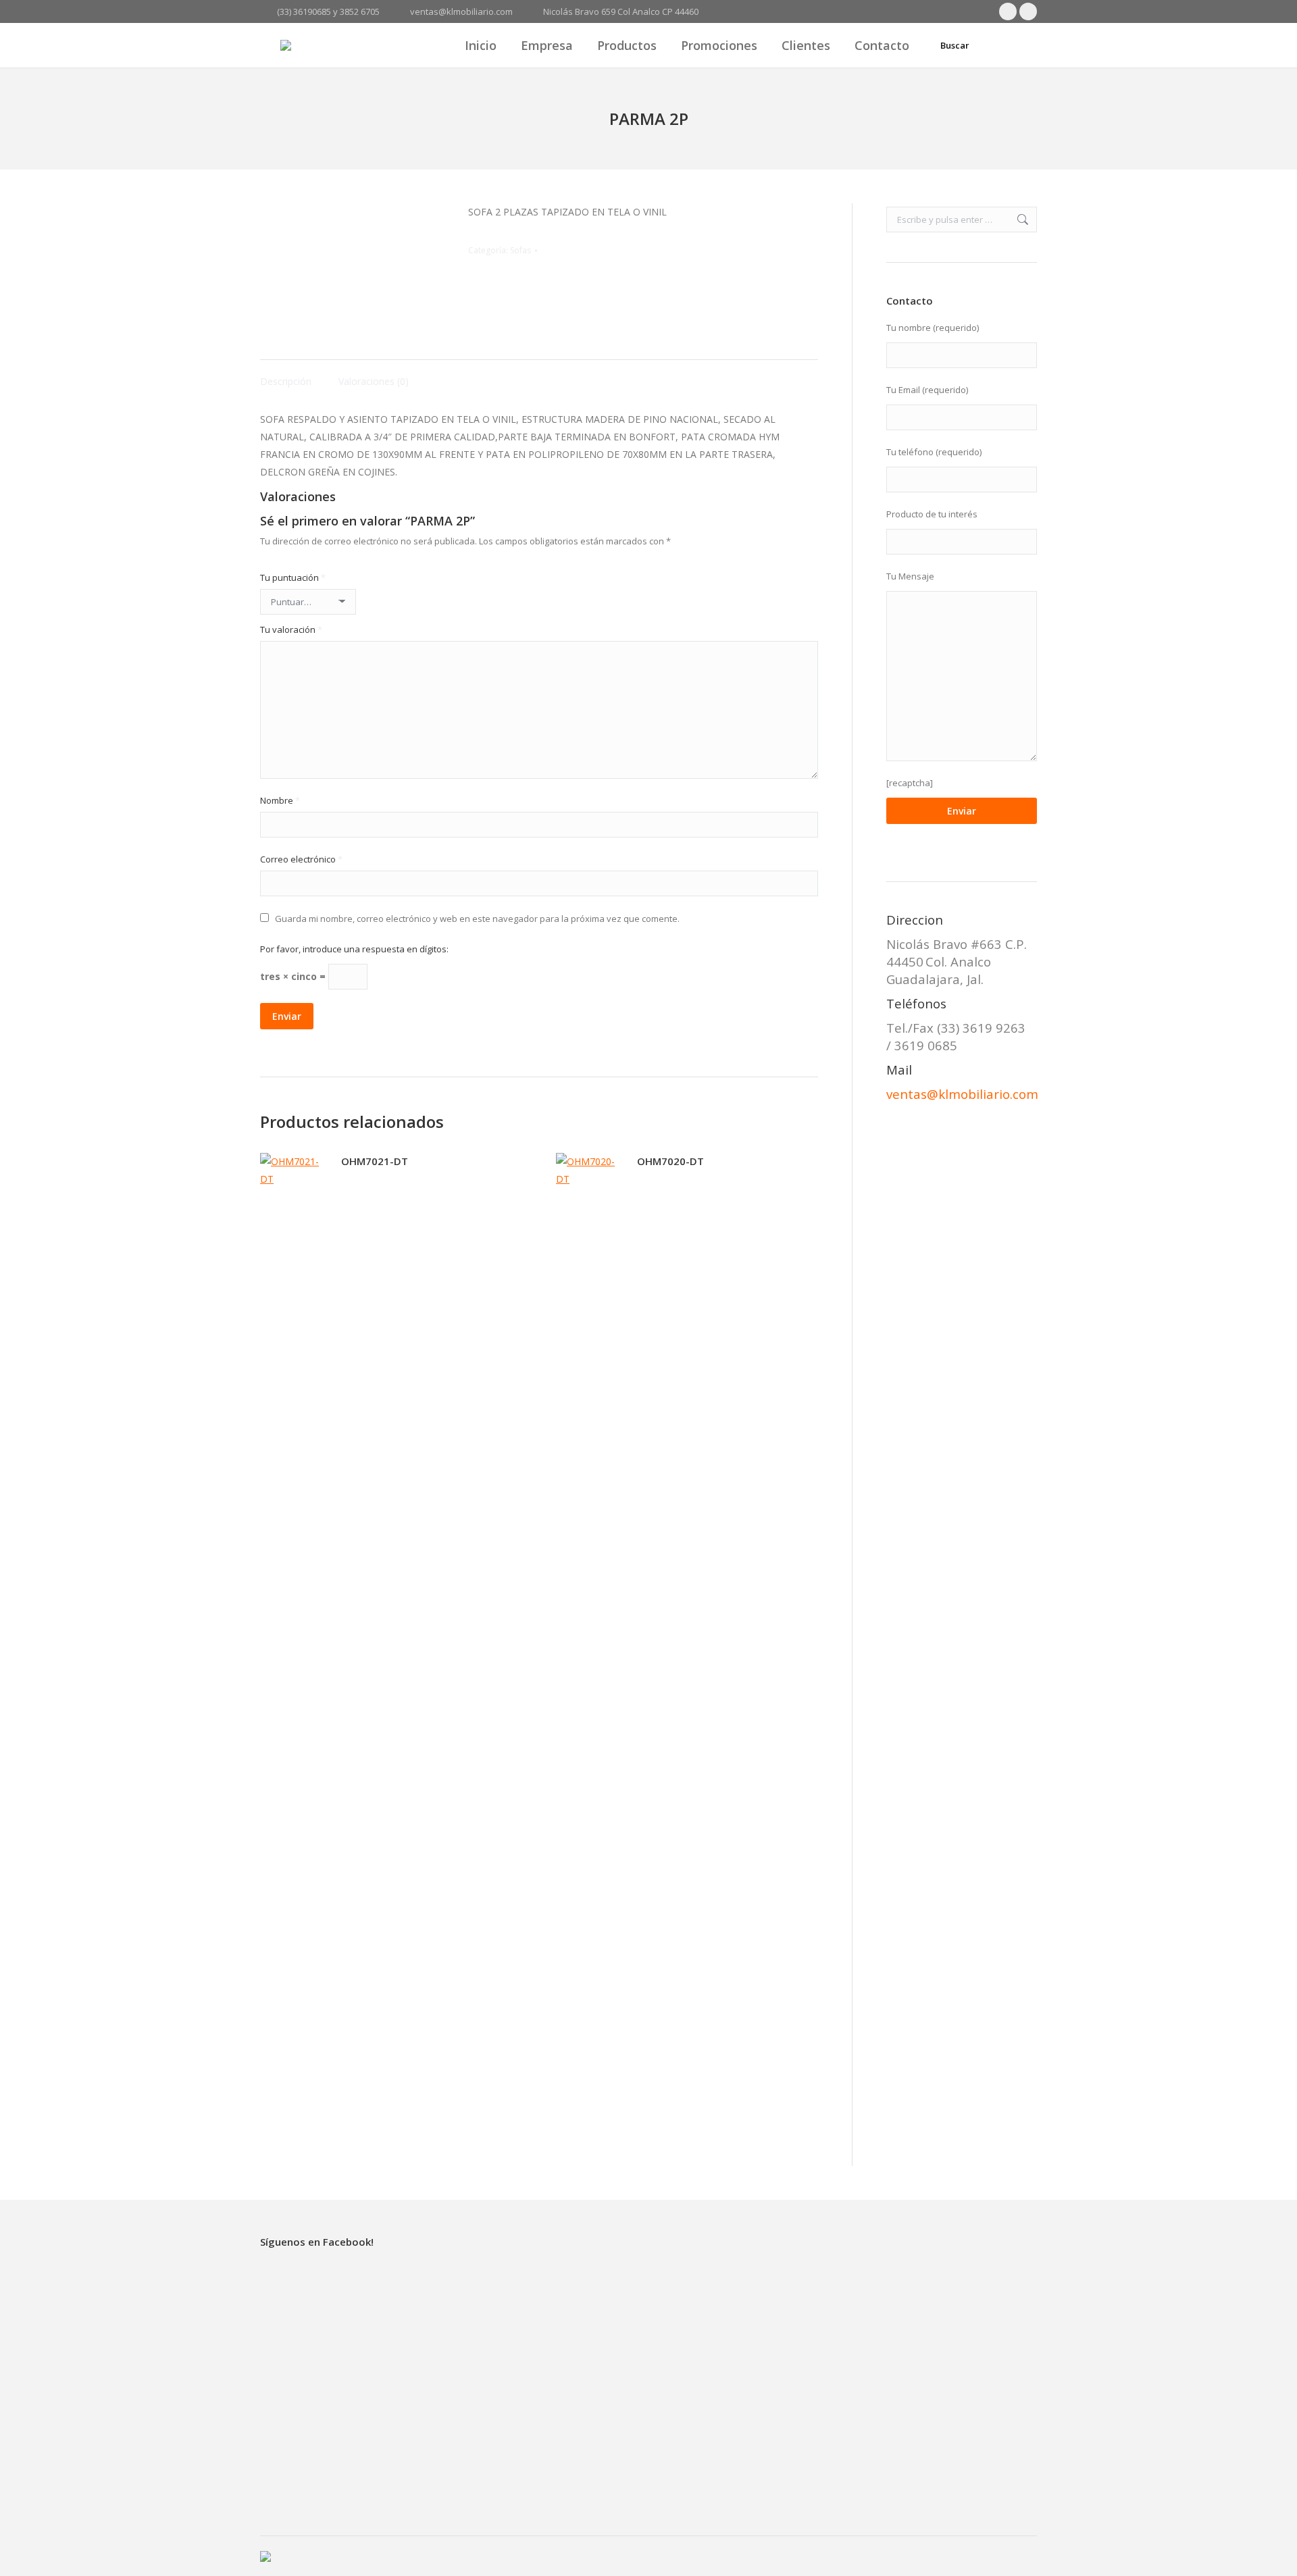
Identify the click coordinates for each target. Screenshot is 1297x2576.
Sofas (520, 250)
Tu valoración (291, 629)
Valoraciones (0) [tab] (374, 381)
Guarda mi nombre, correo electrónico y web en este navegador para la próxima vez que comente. (477, 919)
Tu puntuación (293, 577)
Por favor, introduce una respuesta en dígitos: (354, 949)
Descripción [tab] (286, 381)
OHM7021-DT (375, 1161)
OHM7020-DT (670, 1161)
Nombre (280, 800)
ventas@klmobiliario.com (962, 1094)
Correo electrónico (301, 859)
